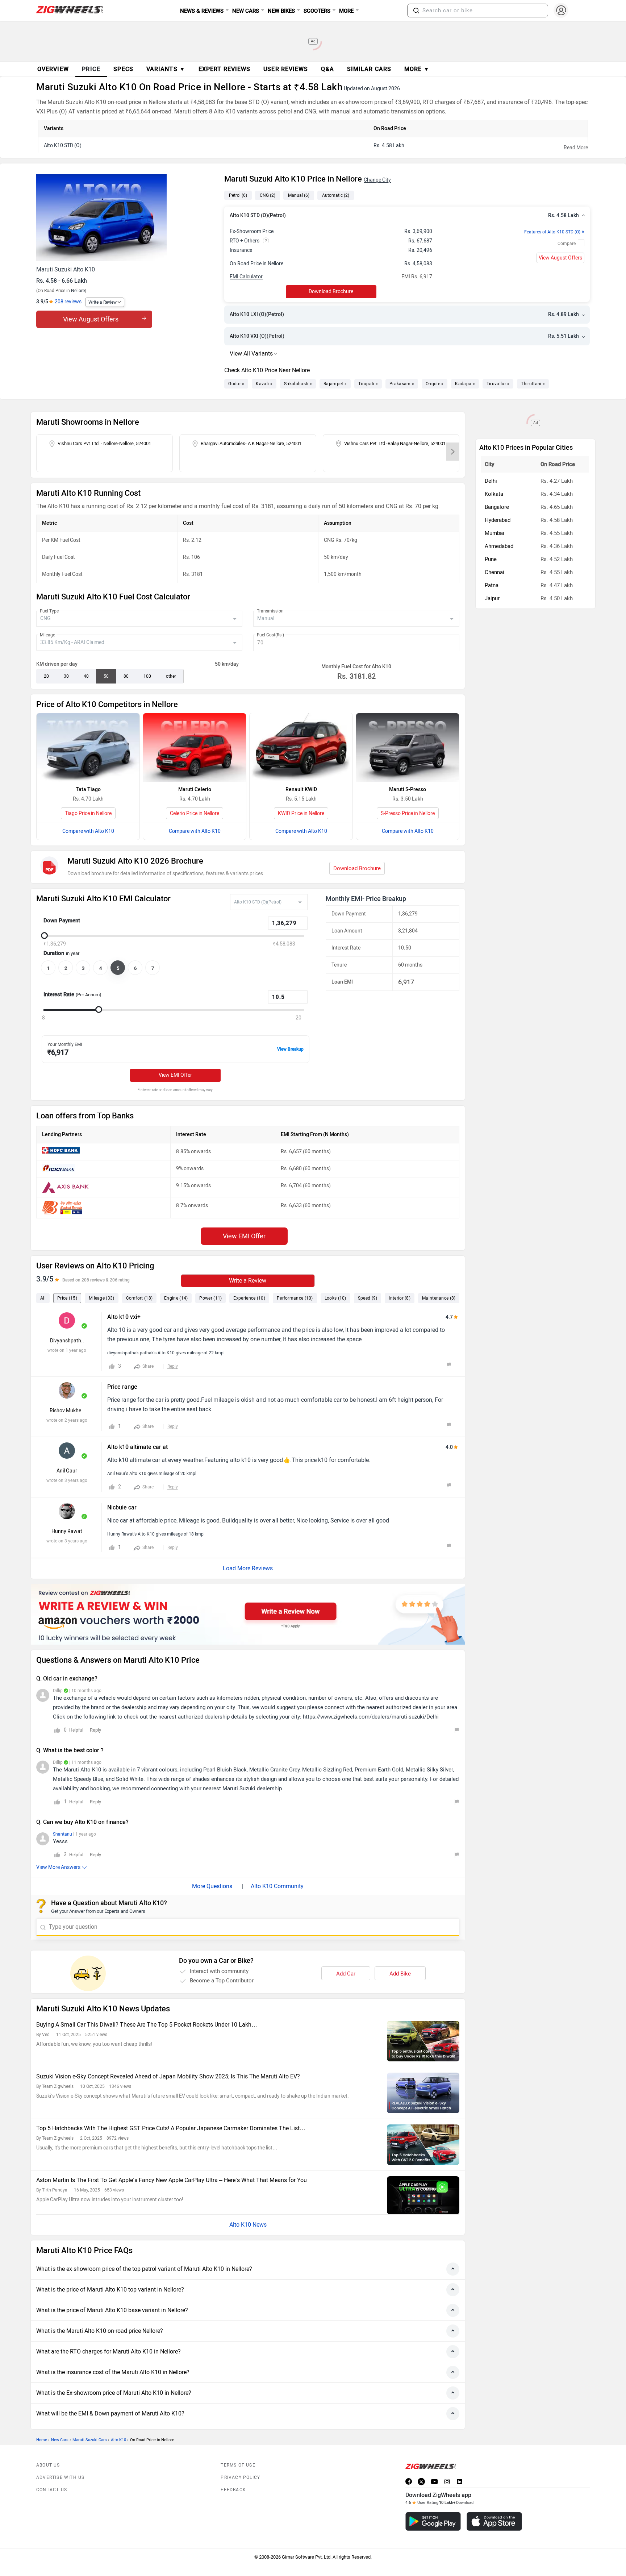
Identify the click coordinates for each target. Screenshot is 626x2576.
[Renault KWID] (301, 747)
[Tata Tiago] (88, 747)
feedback (233, 2490)
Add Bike (400, 1974)
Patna (492, 585)
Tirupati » (368, 384)
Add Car (346, 1974)
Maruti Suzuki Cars (90, 2440)
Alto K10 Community (277, 1886)
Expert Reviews (224, 69)
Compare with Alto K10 (88, 831)
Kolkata (494, 494)
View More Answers (58, 1867)
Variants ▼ (166, 69)
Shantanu (62, 1834)
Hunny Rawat (67, 1531)
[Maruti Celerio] (195, 747)
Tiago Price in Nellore (88, 813)
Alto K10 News (248, 2225)
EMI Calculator (246, 277)
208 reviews (68, 302)
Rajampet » (335, 384)
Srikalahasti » (298, 384)
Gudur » (236, 384)
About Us (48, 2465)
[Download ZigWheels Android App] (433, 2521)
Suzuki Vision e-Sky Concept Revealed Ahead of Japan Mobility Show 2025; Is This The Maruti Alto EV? (168, 2076)
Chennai (494, 572)
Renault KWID (301, 790)
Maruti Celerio (195, 790)
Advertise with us (60, 2477)
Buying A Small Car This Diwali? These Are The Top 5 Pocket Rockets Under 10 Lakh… (147, 2025)
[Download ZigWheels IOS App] (494, 2521)
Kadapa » (465, 384)
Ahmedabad (499, 546)
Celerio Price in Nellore (195, 813)
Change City (377, 180)
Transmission (270, 611)
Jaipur (492, 598)
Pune (491, 559)
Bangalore (497, 507)
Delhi (491, 481)
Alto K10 (118, 2440)
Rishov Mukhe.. (67, 1411)
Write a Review (103, 302)
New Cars (60, 2440)
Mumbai (494, 533)
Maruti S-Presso (408, 790)
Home (42, 2440)
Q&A (327, 69)
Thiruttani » (533, 384)
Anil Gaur (67, 1471)
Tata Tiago (88, 790)
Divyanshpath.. (67, 1341)
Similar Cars (369, 69)
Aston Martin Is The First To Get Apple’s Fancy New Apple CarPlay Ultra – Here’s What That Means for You (172, 2180)
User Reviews (286, 69)
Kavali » (264, 384)
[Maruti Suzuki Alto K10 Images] (127, 218)
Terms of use (238, 2465)
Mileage (47, 635)
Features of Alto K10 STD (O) (554, 232)
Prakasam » (402, 384)
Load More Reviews (248, 1568)
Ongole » (435, 384)
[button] (416, 11)
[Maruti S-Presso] (408, 747)
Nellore (78, 291)
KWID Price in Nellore (301, 813)
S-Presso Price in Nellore (408, 813)
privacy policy (240, 2477)
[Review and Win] (248, 1614)
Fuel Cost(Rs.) (270, 635)
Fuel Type (49, 611)
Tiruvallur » (498, 384)
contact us (52, 2490)
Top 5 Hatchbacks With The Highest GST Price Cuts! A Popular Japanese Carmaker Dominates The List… (171, 2128)
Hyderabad (498, 520)
